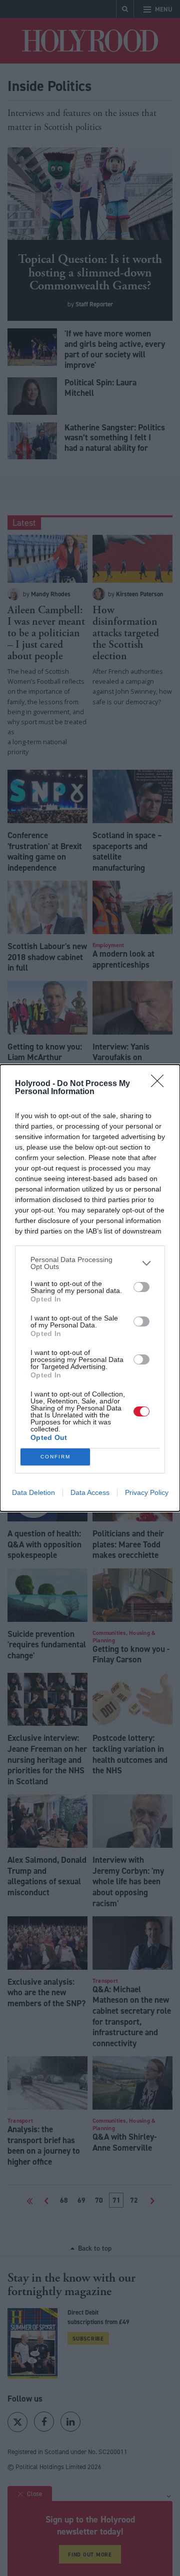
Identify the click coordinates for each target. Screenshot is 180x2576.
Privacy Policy (147, 1492)
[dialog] (90, 1288)
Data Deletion (33, 1492)
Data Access (90, 1492)
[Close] (160, 1084)
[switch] (141, 1287)
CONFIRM (55, 1457)
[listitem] (90, 1263)
